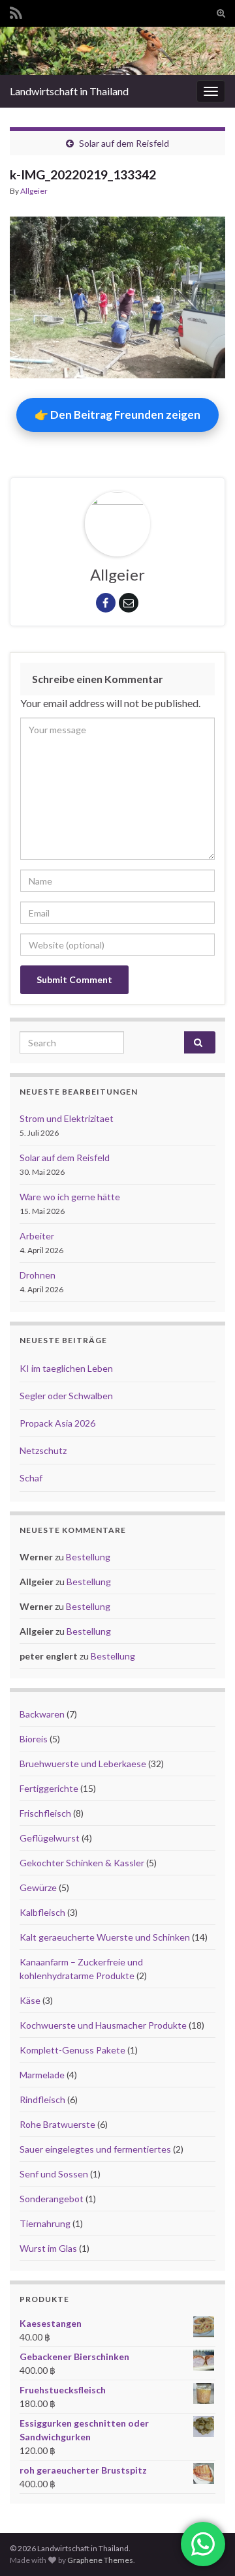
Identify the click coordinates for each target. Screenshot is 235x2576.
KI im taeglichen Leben (66, 1368)
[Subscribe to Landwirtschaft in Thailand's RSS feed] (16, 11)
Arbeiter (37, 1236)
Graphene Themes (100, 2560)
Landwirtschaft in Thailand (69, 91)
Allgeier (34, 191)
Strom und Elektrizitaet (67, 1118)
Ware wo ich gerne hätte (70, 1197)
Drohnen (38, 1275)
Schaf (31, 1478)
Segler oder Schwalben (66, 1396)
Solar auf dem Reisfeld (124, 143)
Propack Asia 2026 (57, 1423)
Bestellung (88, 1557)
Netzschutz (43, 1450)
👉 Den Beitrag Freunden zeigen (117, 415)
